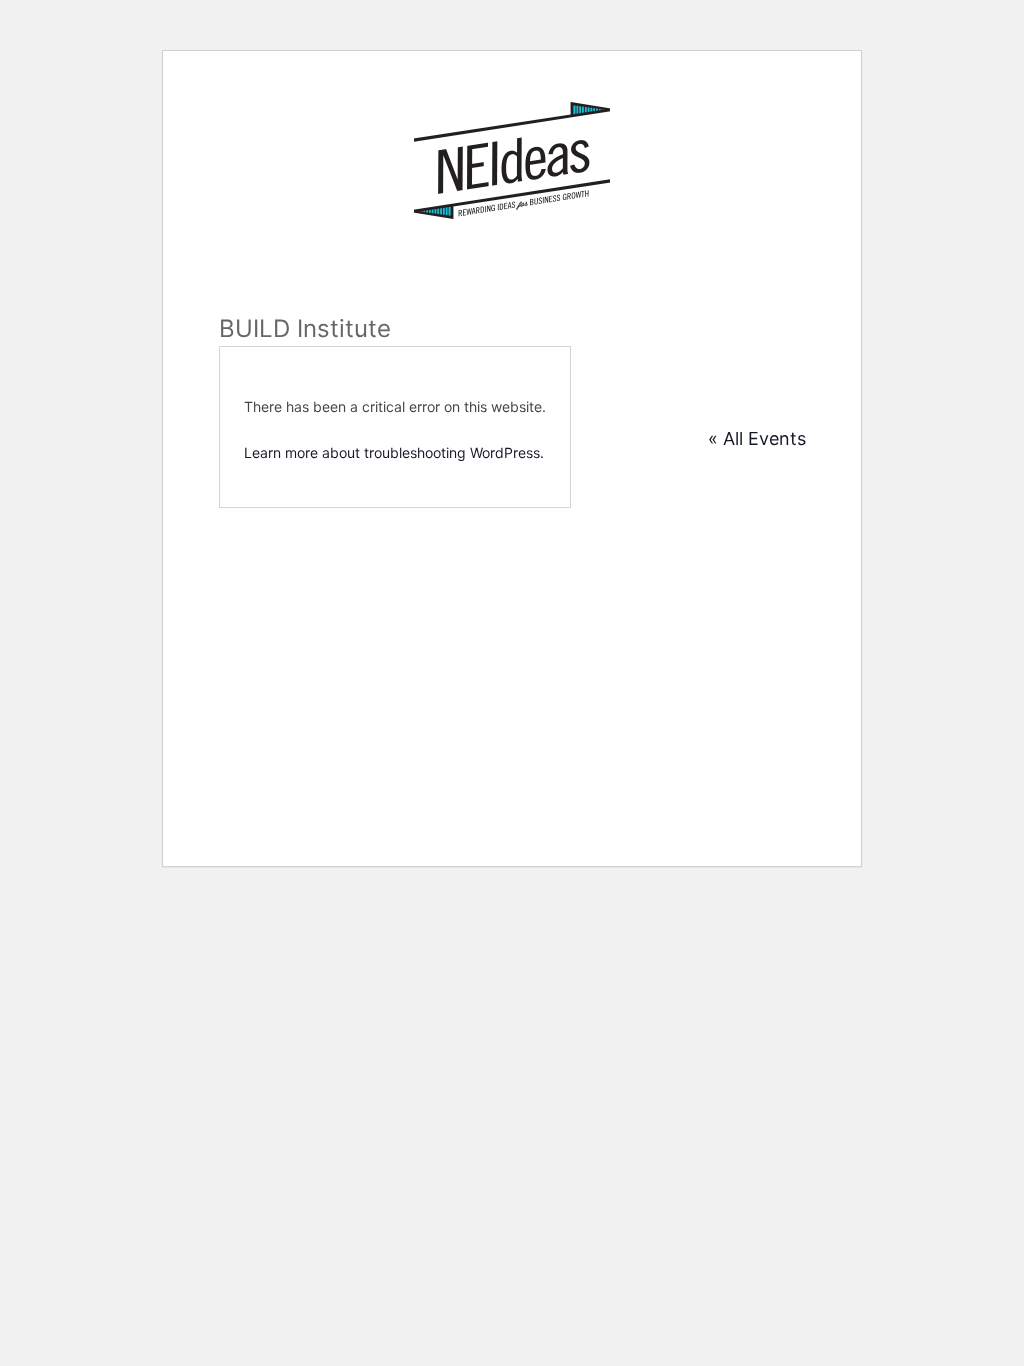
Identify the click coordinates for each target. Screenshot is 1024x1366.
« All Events (757, 438)
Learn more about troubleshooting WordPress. (394, 452)
